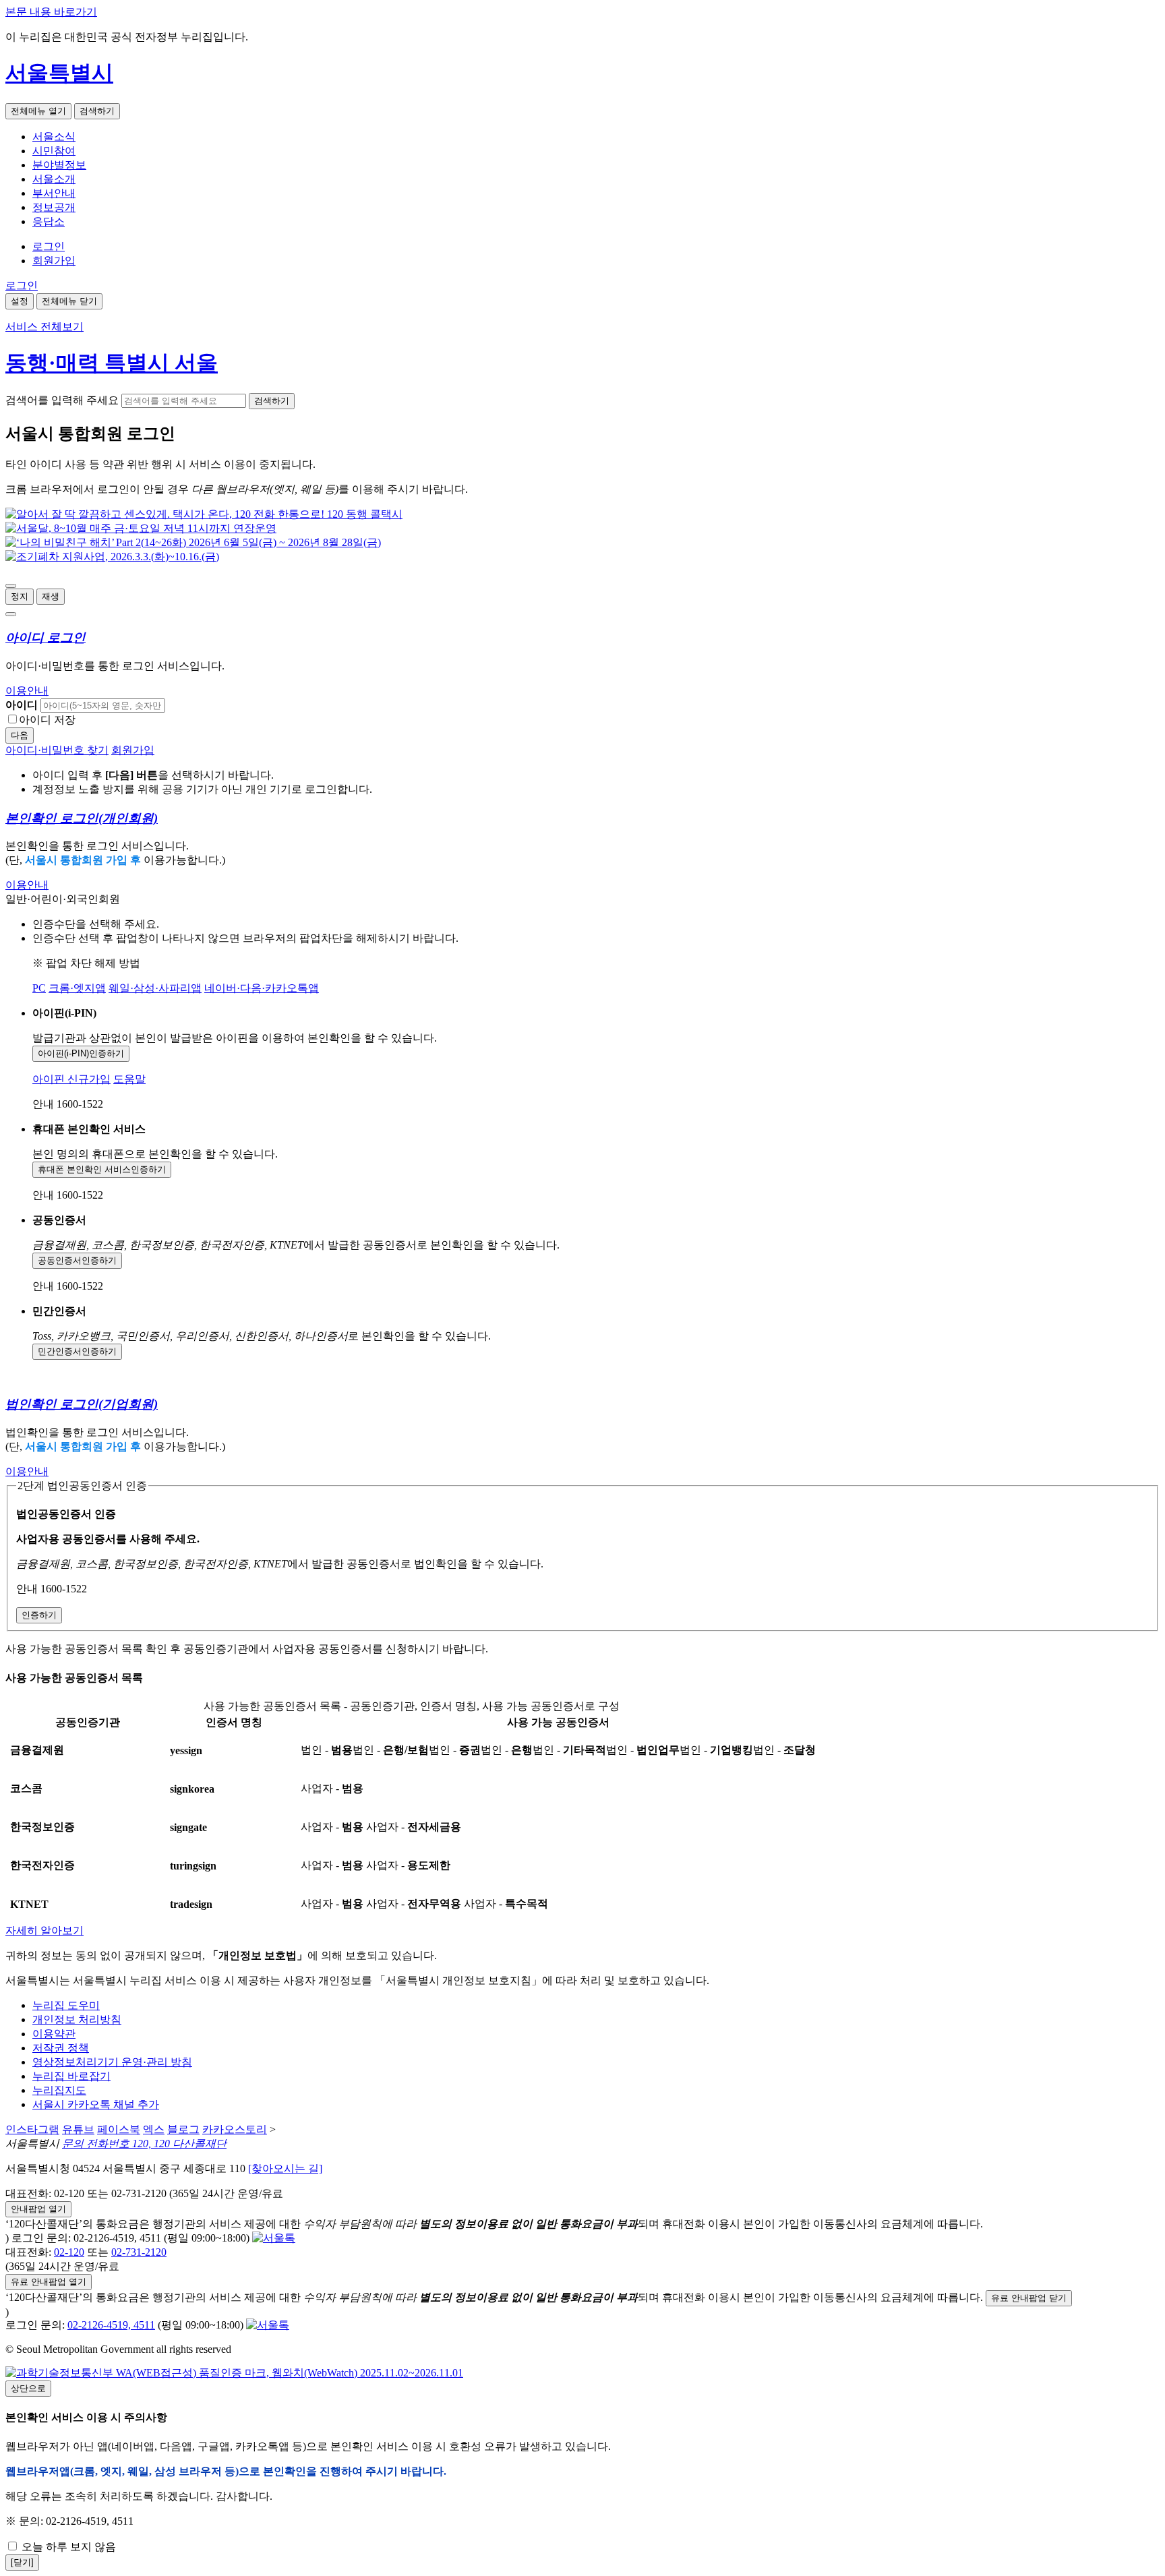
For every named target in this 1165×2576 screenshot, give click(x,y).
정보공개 (54, 207)
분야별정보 (59, 165)
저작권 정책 (61, 2048)
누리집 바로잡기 (71, 2076)
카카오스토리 (235, 2129)
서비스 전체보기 (44, 327)
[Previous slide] (11, 586)
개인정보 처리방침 (77, 2019)
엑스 (154, 2129)
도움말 (129, 1079)
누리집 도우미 (66, 2005)
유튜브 (78, 2129)
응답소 (49, 221)
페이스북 (119, 2129)
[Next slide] (11, 614)
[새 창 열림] (204, 514)
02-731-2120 (139, 2252)
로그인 (49, 246)
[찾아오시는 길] (285, 2168)
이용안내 (27, 691)
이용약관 (54, 2034)
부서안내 (54, 193)
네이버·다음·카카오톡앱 (262, 988)
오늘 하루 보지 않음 (67, 2547)
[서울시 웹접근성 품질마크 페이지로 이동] (234, 2373)
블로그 (183, 2129)
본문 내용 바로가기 (51, 12)
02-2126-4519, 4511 (111, 2325)
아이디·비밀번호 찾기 (57, 750)
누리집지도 (59, 2090)
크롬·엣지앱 (77, 988)
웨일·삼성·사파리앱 (155, 988)
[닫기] (22, 2562)
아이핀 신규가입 (71, 1079)
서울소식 (54, 137)
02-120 (69, 2252)
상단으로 (28, 2388)
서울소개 (54, 179)
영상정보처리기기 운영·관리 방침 (112, 2062)
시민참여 (54, 151)
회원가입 (54, 261)
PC (39, 988)
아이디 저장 (47, 720)
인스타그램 (32, 2129)
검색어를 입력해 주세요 (62, 400)
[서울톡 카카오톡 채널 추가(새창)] (274, 2238)
